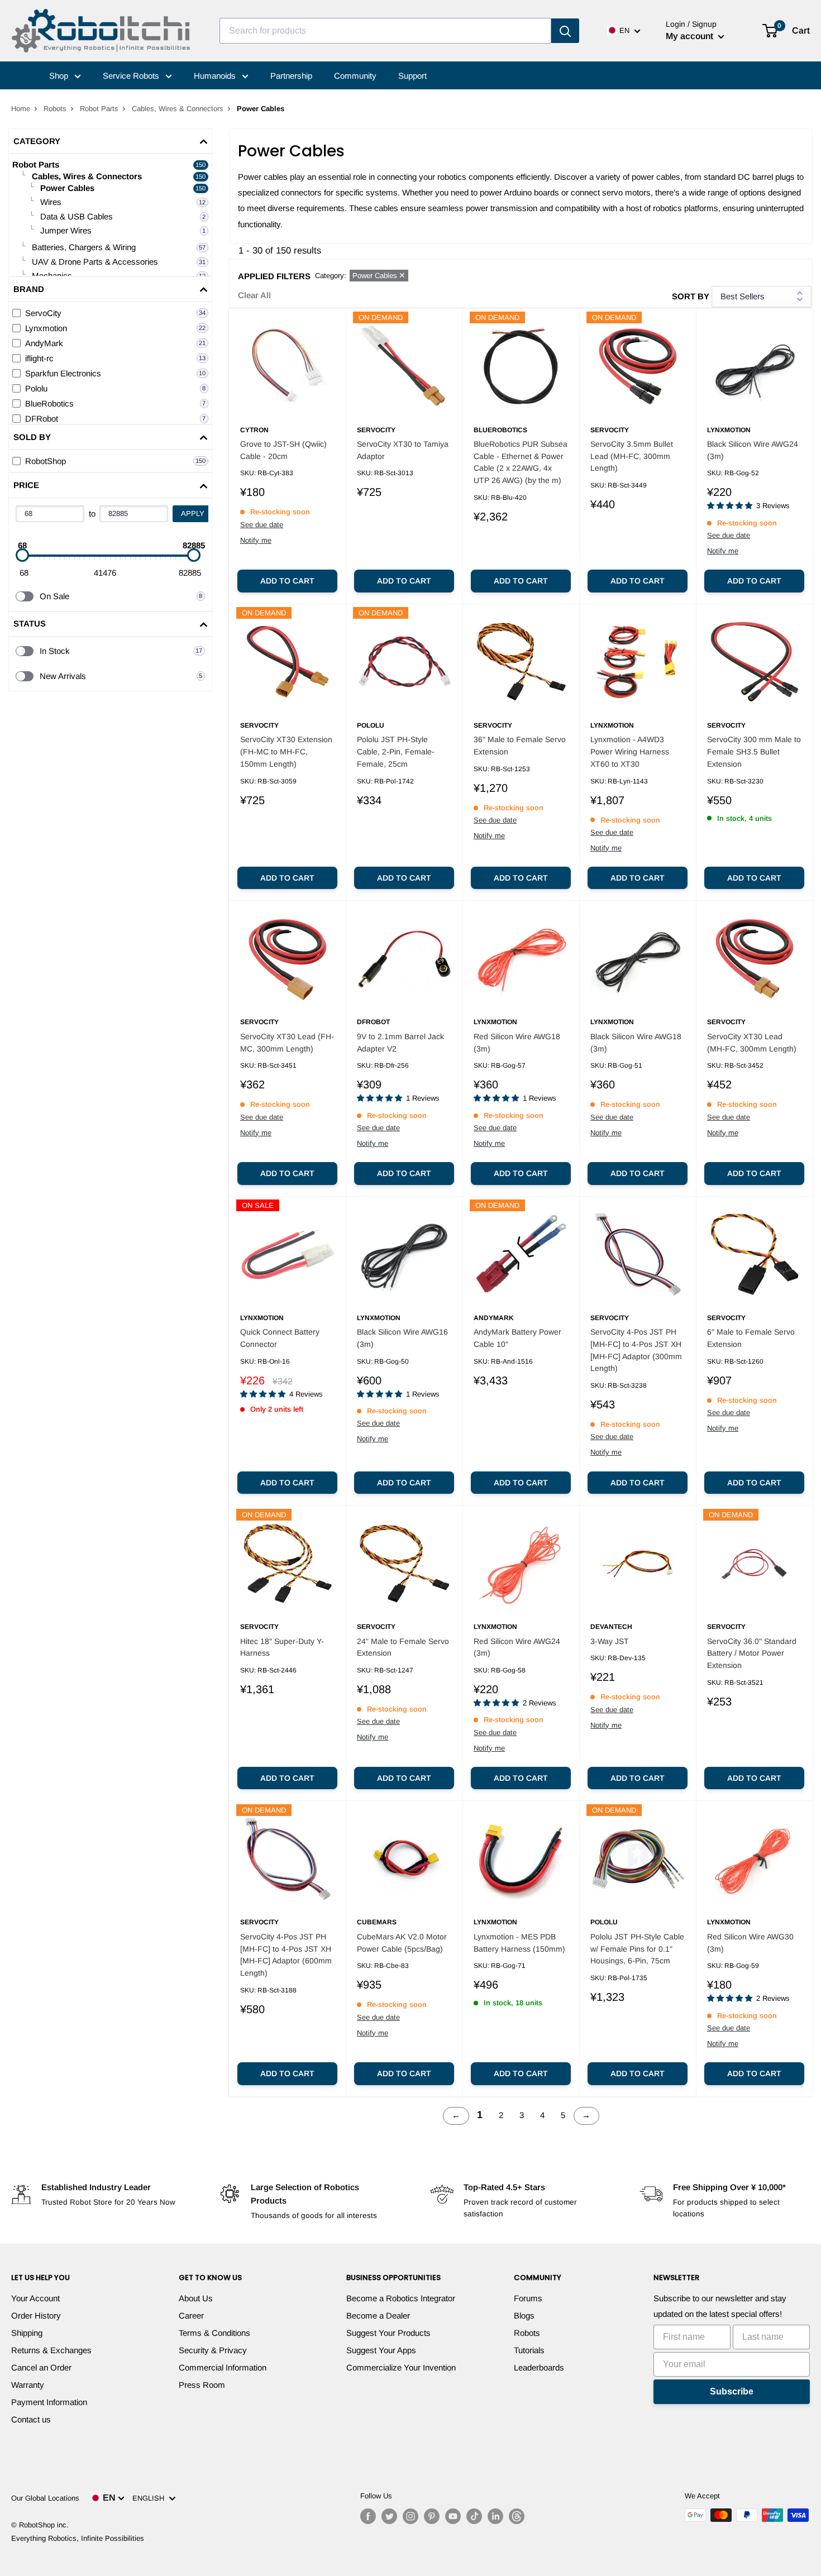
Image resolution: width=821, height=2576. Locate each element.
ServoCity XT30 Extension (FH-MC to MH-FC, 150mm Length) (286, 751)
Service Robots (132, 76)
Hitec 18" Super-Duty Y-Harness (282, 1647)
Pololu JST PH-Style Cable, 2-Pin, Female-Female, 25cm (396, 751)
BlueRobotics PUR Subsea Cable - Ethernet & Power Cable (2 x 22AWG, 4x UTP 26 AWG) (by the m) (521, 462)
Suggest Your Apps (381, 2350)
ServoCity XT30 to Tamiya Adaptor (403, 450)
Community (355, 76)
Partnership (291, 76)
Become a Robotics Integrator (401, 2298)
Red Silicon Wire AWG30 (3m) (750, 1943)
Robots (55, 109)
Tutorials (529, 2350)
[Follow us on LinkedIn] (495, 2516)
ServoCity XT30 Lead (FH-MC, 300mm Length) (287, 1043)
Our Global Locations (45, 2498)
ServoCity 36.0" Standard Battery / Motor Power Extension (752, 1653)
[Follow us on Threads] (517, 2516)
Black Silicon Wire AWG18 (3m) (636, 1043)
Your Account (35, 2298)
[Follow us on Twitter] (389, 2516)
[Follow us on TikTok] (474, 2516)
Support (412, 76)
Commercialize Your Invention (401, 2367)
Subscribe (732, 2391)
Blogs (524, 2315)
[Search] (565, 31)
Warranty (28, 2385)
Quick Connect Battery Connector (280, 1338)
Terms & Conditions (214, 2333)
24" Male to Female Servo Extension (403, 1647)
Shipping (27, 2333)
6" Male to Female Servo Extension (751, 1338)
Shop (60, 76)
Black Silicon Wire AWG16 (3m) (402, 1338)
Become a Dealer (378, 2315)
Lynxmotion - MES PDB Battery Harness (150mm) (519, 1943)
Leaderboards (539, 2367)
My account (691, 36)
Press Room (202, 2385)
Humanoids (216, 76)
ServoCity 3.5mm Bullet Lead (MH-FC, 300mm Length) (632, 456)
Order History (36, 2315)
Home (21, 109)
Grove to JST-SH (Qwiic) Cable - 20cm (283, 450)
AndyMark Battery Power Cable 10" (517, 1338)
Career (191, 2315)
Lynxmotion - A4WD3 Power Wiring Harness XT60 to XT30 (630, 751)
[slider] (22, 555)
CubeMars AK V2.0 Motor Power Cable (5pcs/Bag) (402, 1943)
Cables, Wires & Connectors (178, 109)
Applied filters (274, 276)
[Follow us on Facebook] (368, 2516)
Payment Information (49, 2402)
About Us (196, 2298)
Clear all (254, 295)
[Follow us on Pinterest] (432, 2516)
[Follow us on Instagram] (410, 2516)
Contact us (31, 2419)
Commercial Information (223, 2367)
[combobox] (385, 31)
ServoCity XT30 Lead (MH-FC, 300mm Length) (752, 1043)
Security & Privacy (213, 2350)
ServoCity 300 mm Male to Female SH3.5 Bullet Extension (754, 751)
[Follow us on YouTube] (453, 2516)
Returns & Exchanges (51, 2350)
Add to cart (287, 581)
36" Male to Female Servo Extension (520, 745)
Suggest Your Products (388, 2333)
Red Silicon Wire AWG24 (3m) (517, 1647)
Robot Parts (99, 109)
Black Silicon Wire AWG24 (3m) (753, 450)
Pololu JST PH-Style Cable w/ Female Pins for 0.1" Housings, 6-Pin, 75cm (637, 1949)
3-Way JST (610, 1641)
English (151, 2498)
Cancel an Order (41, 2367)
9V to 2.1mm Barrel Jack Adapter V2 (400, 1043)
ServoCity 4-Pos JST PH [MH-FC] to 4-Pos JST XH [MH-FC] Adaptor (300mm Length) (636, 1350)
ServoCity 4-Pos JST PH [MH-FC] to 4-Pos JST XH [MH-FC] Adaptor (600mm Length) (286, 1955)
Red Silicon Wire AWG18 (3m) (517, 1043)
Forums (528, 2298)
